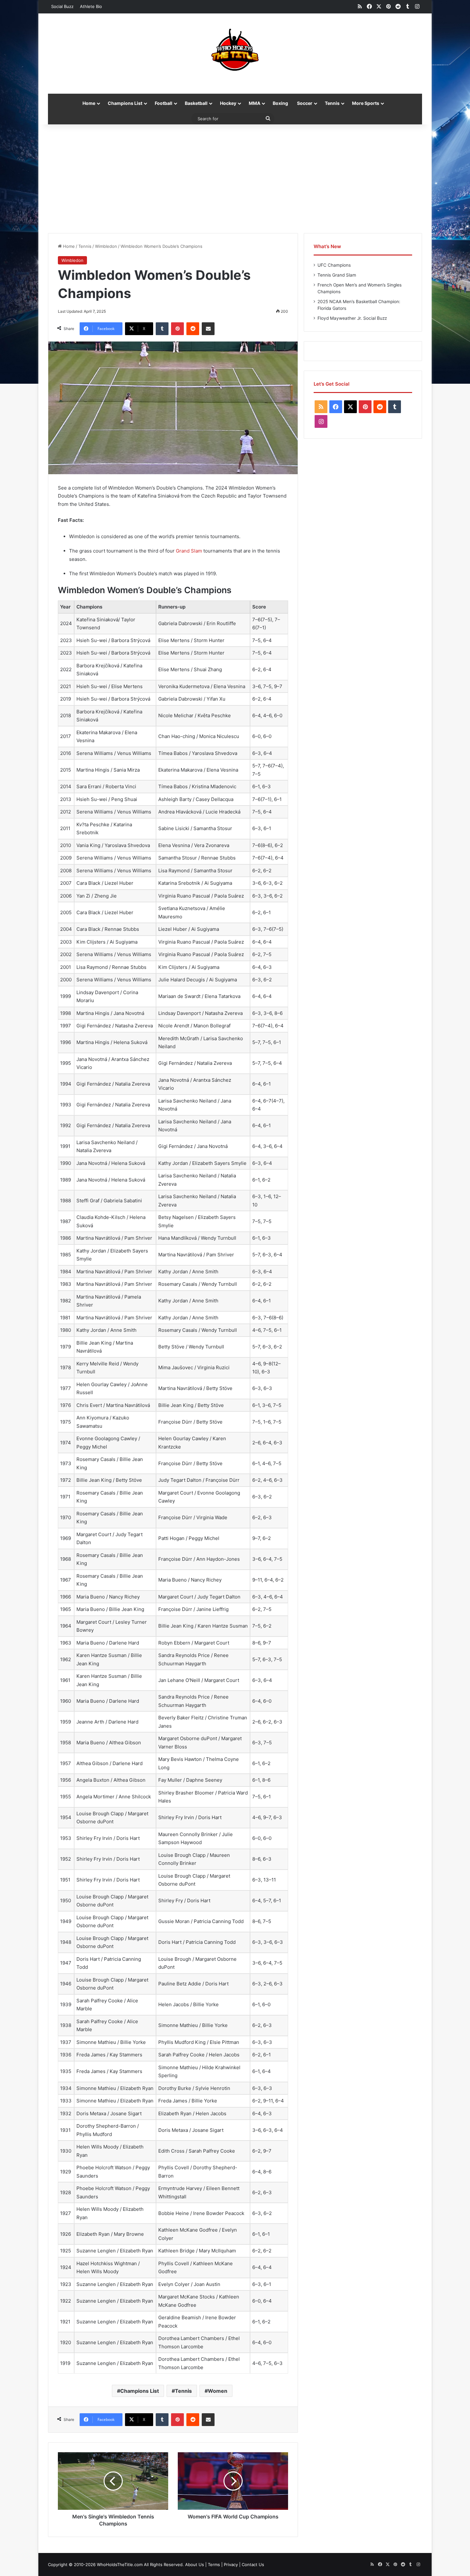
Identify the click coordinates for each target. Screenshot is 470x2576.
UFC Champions (334, 265)
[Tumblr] (162, 329)
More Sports (366, 103)
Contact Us (253, 2564)
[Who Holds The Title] (235, 50)
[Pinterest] (177, 329)
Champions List (125, 103)
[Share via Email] (208, 329)
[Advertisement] (235, 179)
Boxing (280, 103)
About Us (195, 2564)
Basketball (196, 103)
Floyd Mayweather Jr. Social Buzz (352, 318)
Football (164, 103)
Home (89, 103)
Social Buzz (62, 6)
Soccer (305, 103)
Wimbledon (106, 246)
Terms (214, 2564)
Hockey (228, 103)
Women (218, 2391)
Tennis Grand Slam (337, 275)
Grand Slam (189, 551)
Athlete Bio (91, 6)
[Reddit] (193, 329)
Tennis (332, 103)
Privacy (231, 2564)
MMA (255, 103)
